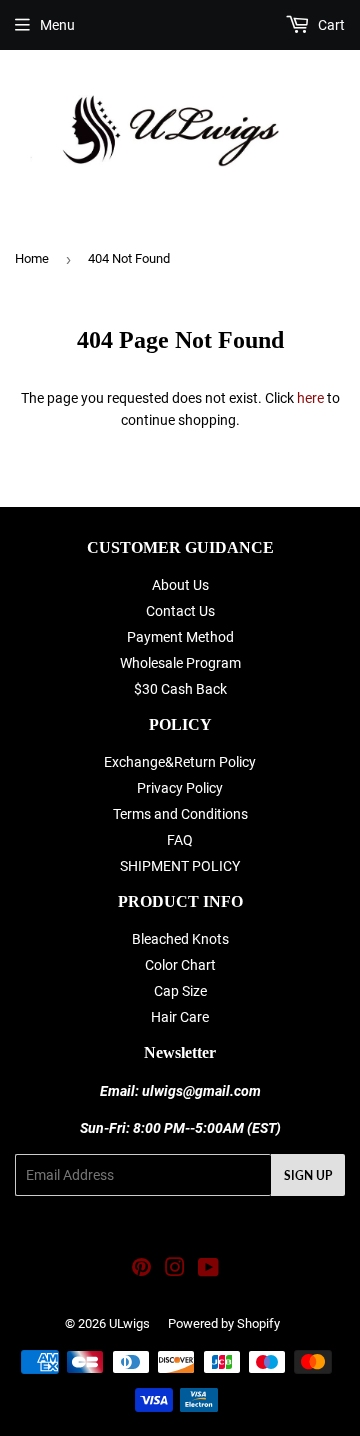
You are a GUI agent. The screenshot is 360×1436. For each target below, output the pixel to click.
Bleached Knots (180, 939)
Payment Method (180, 637)
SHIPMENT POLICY (180, 866)
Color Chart (180, 965)
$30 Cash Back (180, 689)
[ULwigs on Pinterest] (141, 1270)
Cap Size (180, 991)
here (310, 398)
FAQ (180, 840)
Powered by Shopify (224, 1323)
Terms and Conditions (180, 814)
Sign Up (308, 1175)
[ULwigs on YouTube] (208, 1270)
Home (32, 258)
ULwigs (129, 1323)
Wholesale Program (180, 663)
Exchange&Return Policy (180, 762)
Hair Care (180, 1017)
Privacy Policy (180, 788)
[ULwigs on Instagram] (175, 1270)
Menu (57, 25)
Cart (330, 25)
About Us (180, 585)
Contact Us (180, 611)
